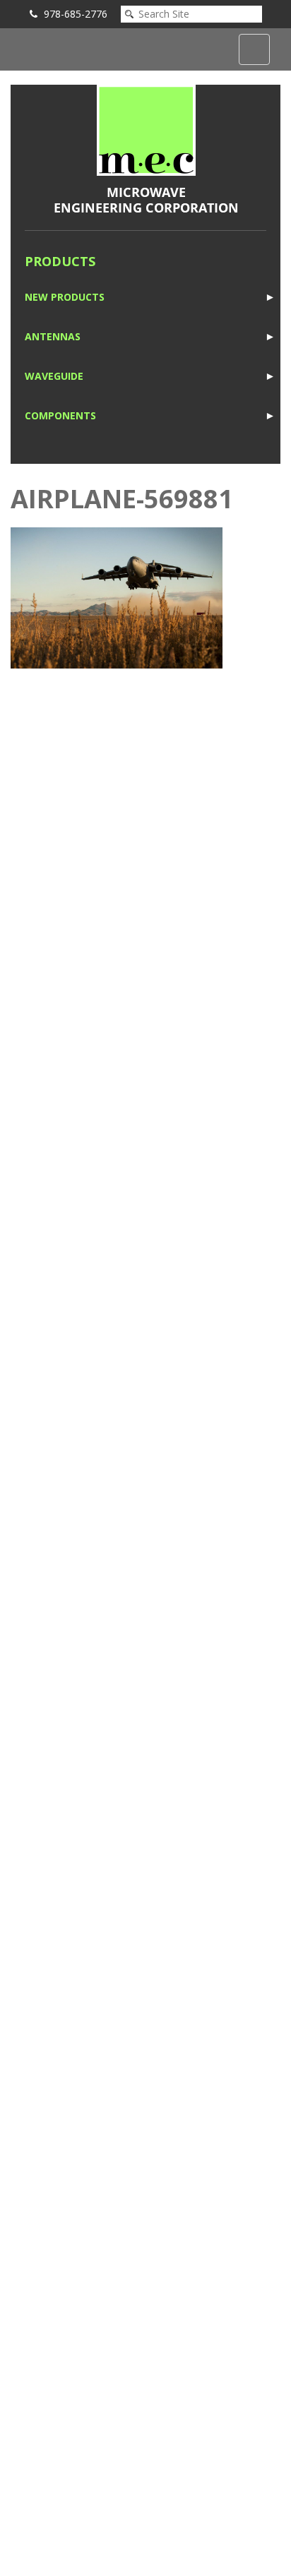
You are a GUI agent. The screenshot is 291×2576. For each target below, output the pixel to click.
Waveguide (54, 376)
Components (60, 415)
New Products (65, 297)
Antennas (53, 336)
